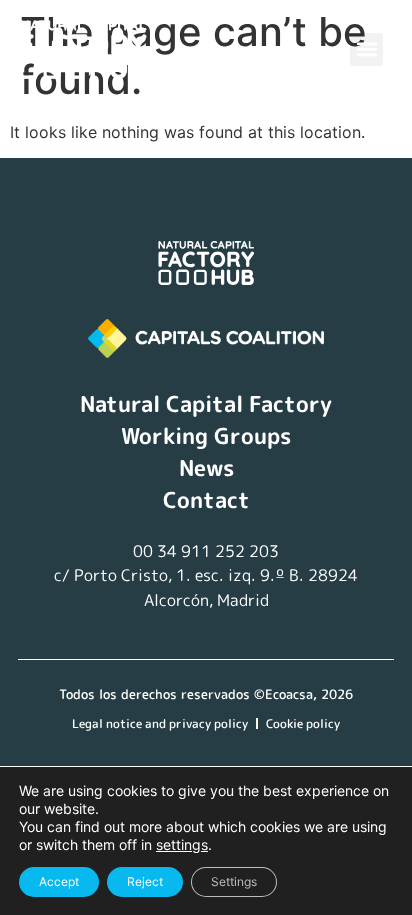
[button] (366, 49)
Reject (145, 881)
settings (182, 844)
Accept (59, 881)
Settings (234, 881)
